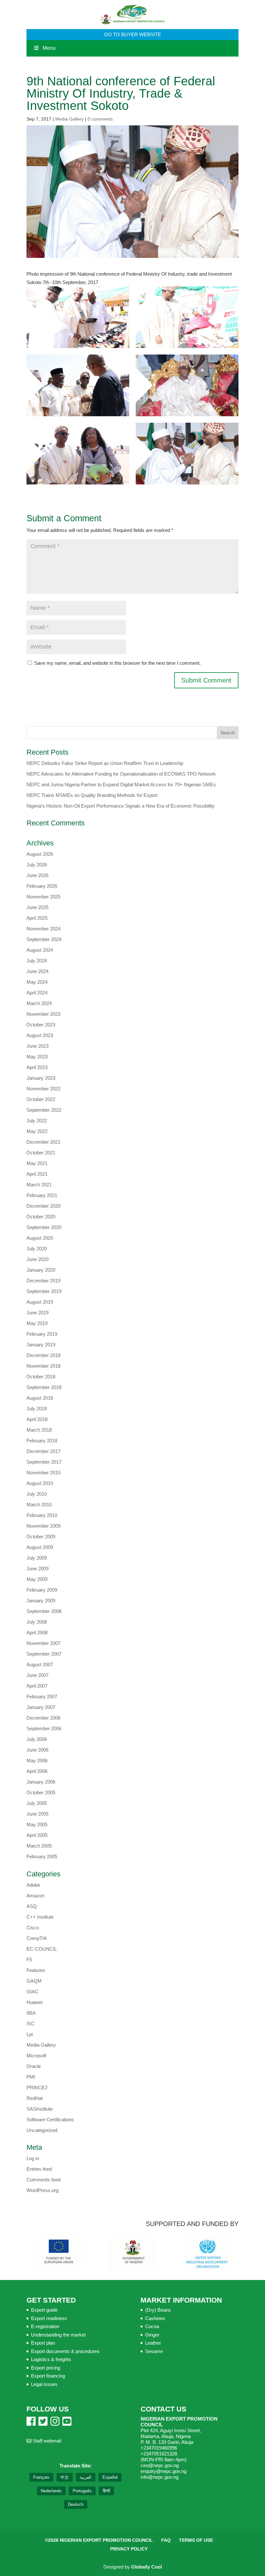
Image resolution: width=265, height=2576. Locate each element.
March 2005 (39, 1846)
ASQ (32, 1906)
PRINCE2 (37, 2088)
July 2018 (37, 1409)
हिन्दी (106, 2491)
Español (110, 2477)
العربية (86, 2477)
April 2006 (37, 1771)
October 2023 (41, 1025)
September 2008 (44, 1611)
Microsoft (36, 2056)
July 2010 (37, 1494)
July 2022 (37, 1121)
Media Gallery (69, 119)
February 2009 (42, 1590)
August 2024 (40, 950)
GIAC (32, 1992)
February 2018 (42, 1441)
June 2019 (37, 1313)
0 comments (100, 119)
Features (36, 1970)
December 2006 (43, 1718)
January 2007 (41, 1707)
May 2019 (37, 1323)
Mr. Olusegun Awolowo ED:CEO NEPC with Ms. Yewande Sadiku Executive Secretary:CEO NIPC (78, 454)
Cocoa (152, 2326)
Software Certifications (50, 2120)
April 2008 (37, 1633)
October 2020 (41, 1217)
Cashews (155, 2318)
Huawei (34, 2002)
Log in (33, 2158)
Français (41, 2477)
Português (82, 2491)
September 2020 (44, 1227)
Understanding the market (58, 2335)
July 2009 (37, 1558)
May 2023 (37, 1057)
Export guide (44, 2310)
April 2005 (37, 1835)
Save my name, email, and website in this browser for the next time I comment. (117, 663)
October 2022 (41, 1099)
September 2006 (44, 1728)
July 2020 (37, 1249)
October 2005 (41, 1792)
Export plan (43, 2343)
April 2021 (37, 1174)
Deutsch (76, 2504)
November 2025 (43, 897)
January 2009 (41, 1601)
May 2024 (37, 982)
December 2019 (43, 1281)
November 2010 (43, 1473)
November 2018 (43, 1366)
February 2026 (42, 886)
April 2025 (37, 918)
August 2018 (40, 1398)
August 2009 (40, 1547)
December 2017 (43, 1451)
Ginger (152, 2335)
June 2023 (37, 1046)
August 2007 (40, 1664)
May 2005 (37, 1824)
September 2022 (44, 1110)
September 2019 (44, 1291)
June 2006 (37, 1750)
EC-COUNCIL (42, 1949)
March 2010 (39, 1505)
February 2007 (42, 1696)
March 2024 (39, 1003)
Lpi (30, 2034)
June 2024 (37, 971)
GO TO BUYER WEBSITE (132, 34)
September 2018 (44, 1387)
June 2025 (37, 907)
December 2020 (43, 1206)
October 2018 (41, 1377)
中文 (65, 2477)
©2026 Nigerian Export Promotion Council (99, 2540)
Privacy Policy (129, 2549)
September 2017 (44, 1462)
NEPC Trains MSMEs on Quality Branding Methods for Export (93, 795)
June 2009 (37, 1569)
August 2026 (40, 854)
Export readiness (49, 2318)
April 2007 (37, 1686)
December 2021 (43, 1142)
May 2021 (37, 1163)
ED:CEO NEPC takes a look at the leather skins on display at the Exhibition (187, 317)
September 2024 (44, 939)
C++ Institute (40, 1917)
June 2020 (37, 1259)
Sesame (154, 2351)
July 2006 (37, 1739)
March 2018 (39, 1430)
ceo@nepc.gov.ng (160, 2465)
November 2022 (43, 1089)
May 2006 (37, 1760)
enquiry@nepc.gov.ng (164, 2471)
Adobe (33, 1885)
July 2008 (37, 1622)
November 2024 (43, 929)
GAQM (34, 1981)
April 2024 (37, 993)
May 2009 (37, 1579)
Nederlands (51, 2491)
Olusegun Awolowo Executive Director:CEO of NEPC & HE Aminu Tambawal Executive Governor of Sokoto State (187, 454)
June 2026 (37, 875)
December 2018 (43, 1355)
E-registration (45, 2326)
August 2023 (40, 1035)
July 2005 (37, 1803)
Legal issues (44, 2384)
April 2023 (37, 1067)
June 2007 (37, 1675)
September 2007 (44, 1654)
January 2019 (41, 1345)
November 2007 (43, 1643)
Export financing (48, 2376)
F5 (29, 1960)
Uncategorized (42, 2130)
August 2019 (40, 1302)
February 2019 (42, 1334)
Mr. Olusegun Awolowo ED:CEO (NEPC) (187, 385)
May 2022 (37, 1131)
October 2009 (41, 1537)
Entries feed (39, 2169)
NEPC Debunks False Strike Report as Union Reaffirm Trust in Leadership (105, 763)
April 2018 (37, 1419)
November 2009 (43, 1526)
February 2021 (42, 1195)
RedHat (35, 2098)
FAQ (166, 2540)
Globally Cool (147, 2567)
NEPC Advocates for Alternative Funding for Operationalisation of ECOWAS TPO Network (121, 774)
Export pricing (46, 2368)
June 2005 (37, 1814)
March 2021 (39, 1185)
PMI (31, 2077)
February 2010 (42, 1515)
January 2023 (41, 1078)
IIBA (31, 2013)
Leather (153, 2343)
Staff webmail (46, 2441)
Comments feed (43, 2180)
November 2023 (43, 1014)
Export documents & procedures (65, 2351)
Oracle (34, 2066)
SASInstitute (40, 2109)
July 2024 (37, 961)
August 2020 (40, 1238)
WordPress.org (42, 2190)
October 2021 (41, 1153)
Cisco (33, 1928)
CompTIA (37, 1938)
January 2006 (41, 1782)
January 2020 (41, 1270)
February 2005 (42, 1856)
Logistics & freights (51, 2359)
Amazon (35, 1896)
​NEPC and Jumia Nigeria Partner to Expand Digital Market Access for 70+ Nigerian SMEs (121, 784)
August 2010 (40, 1483)
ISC (31, 2024)
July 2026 (37, 865)
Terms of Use (196, 2540)
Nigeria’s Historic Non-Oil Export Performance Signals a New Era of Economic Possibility (121, 806)
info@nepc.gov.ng (159, 2477)
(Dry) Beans (158, 2310)
